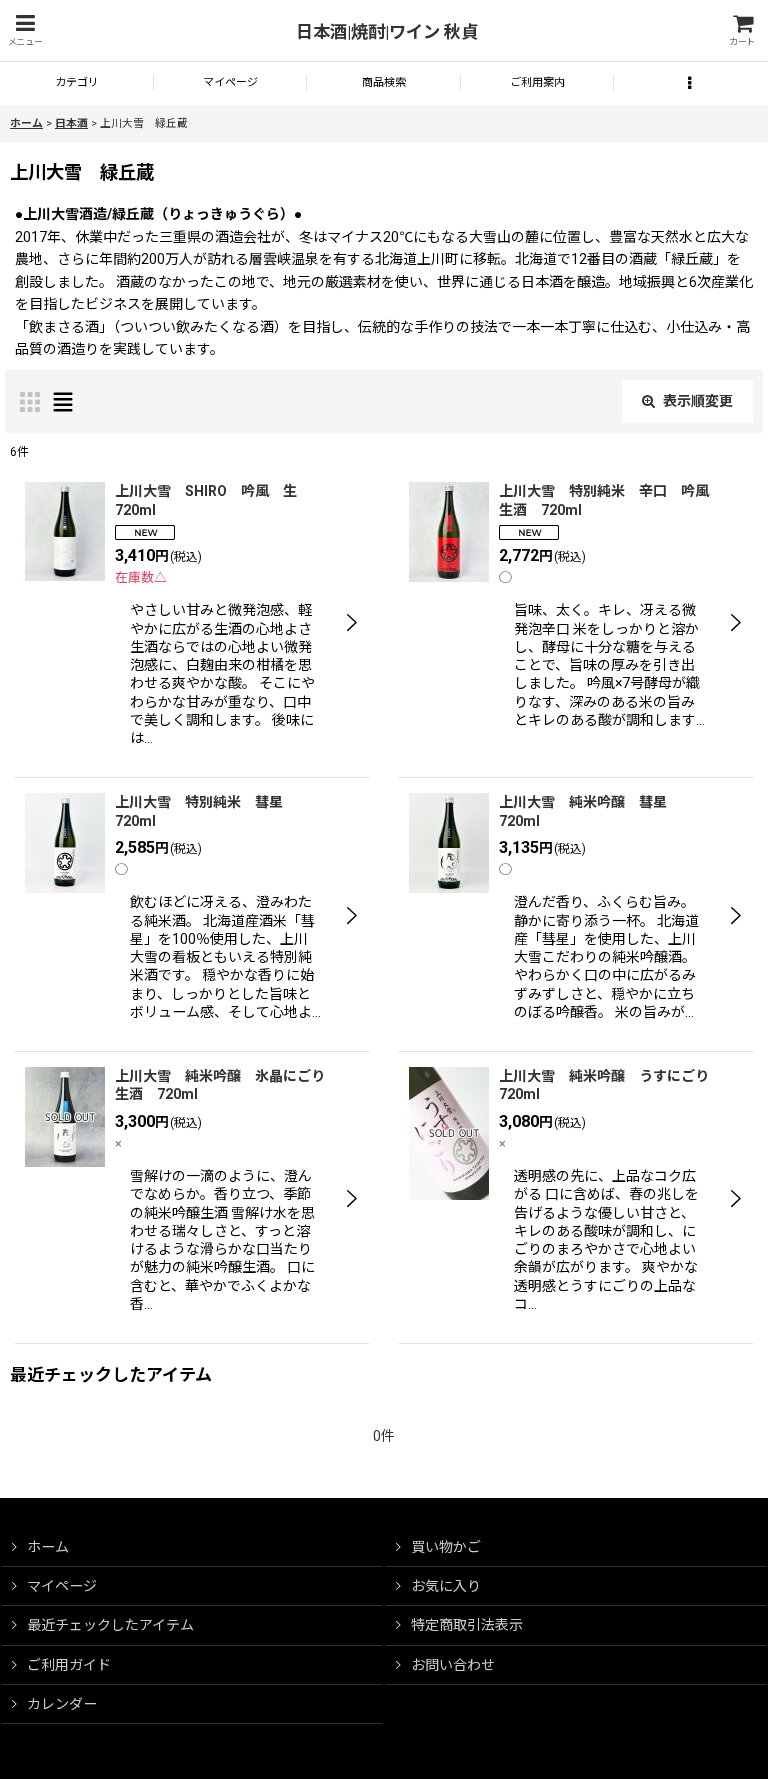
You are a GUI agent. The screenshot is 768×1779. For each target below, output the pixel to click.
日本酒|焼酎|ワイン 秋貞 (387, 32)
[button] (25, 30)
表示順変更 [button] (698, 401)
